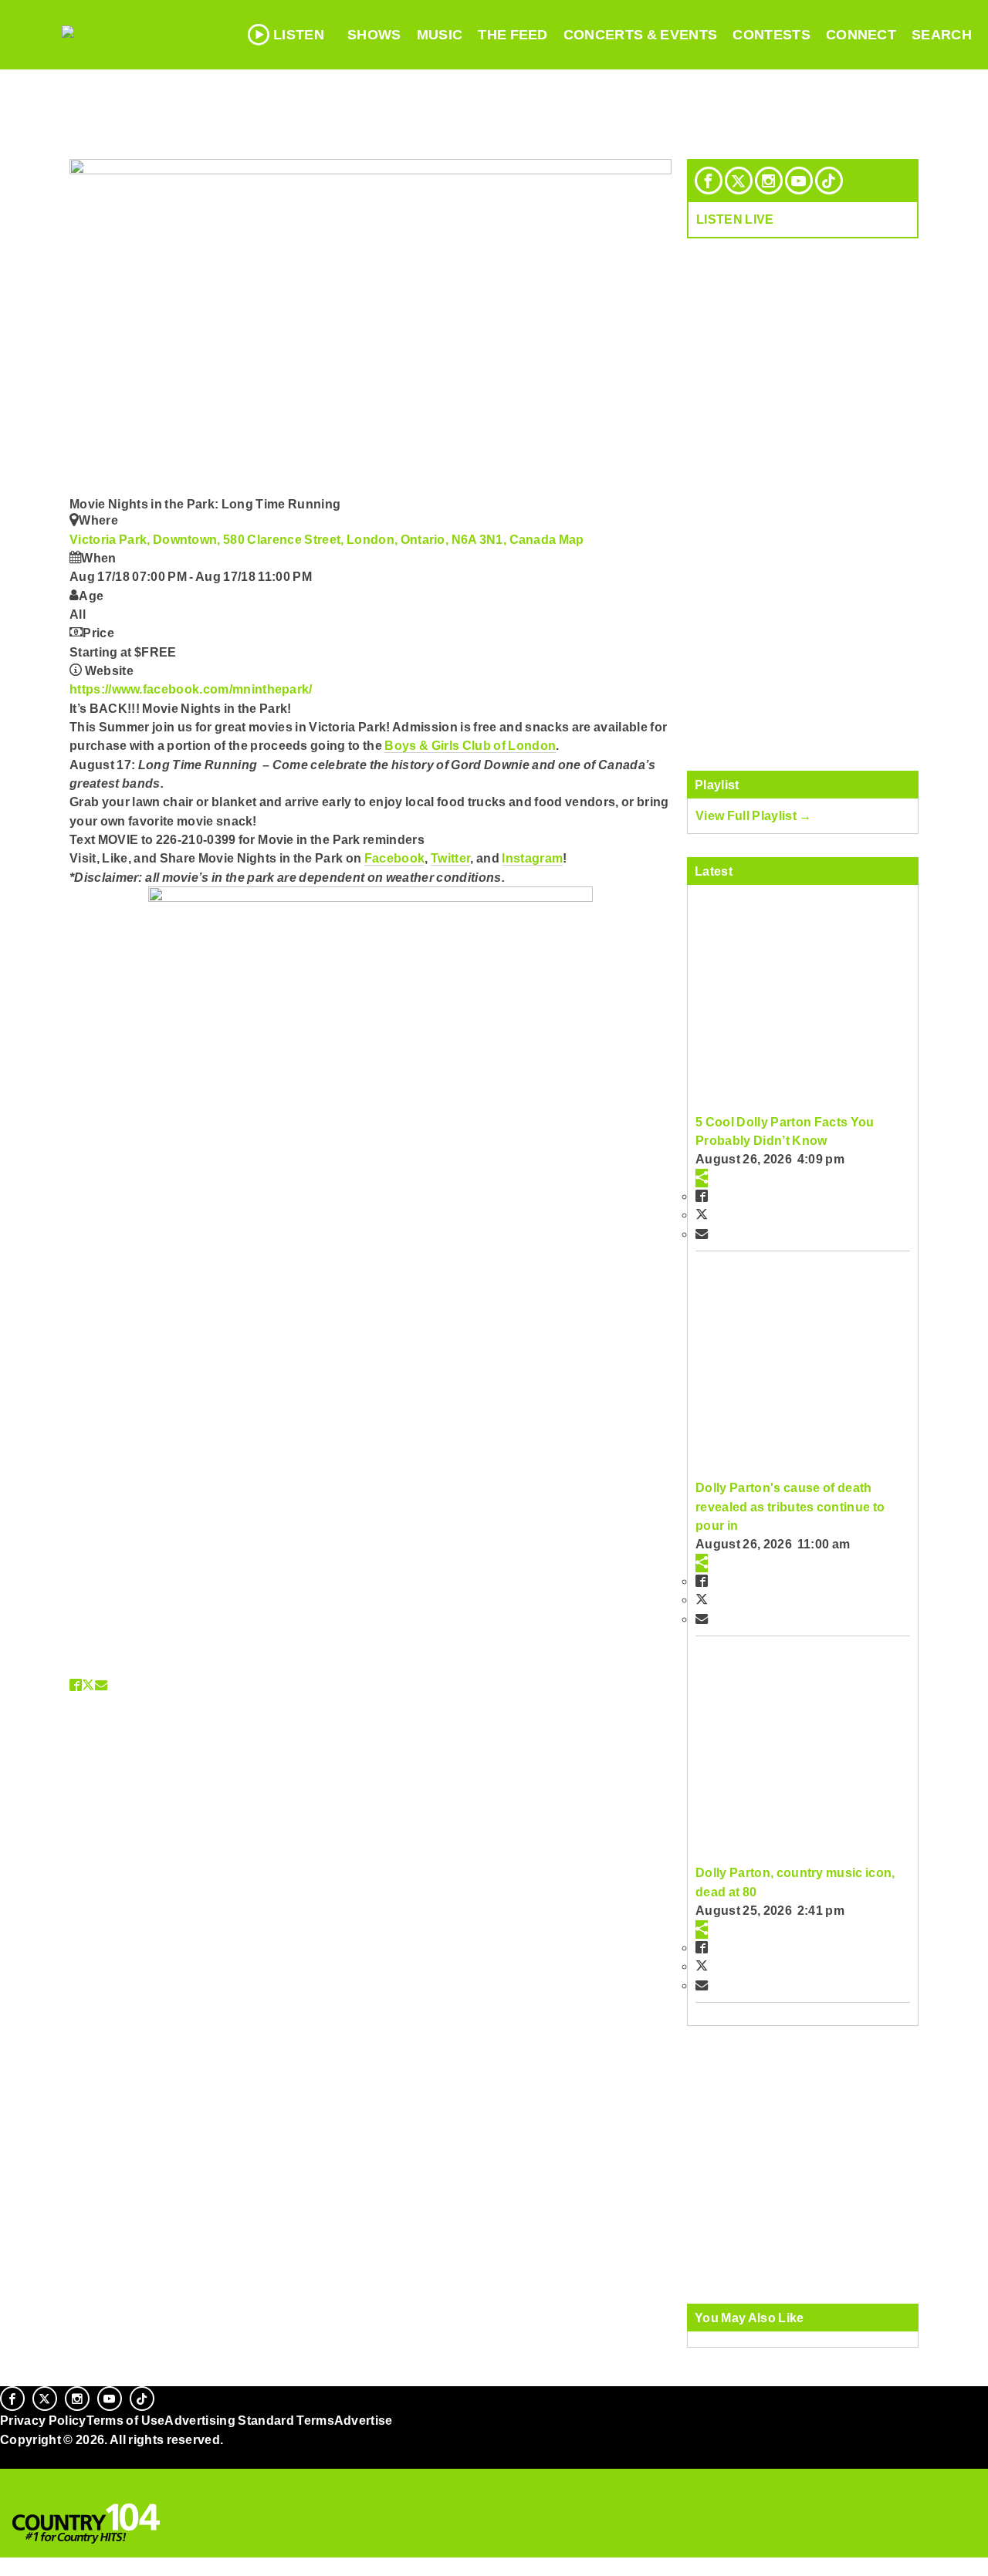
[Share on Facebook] (76, 1685)
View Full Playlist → (754, 815)
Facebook (395, 858)
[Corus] (8, 2456)
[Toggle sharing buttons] (702, 1178)
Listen (299, 35)
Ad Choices (36, 2478)
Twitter (450, 858)
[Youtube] (799, 181)
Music (440, 35)
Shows (374, 35)
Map (572, 539)
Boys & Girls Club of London (470, 745)
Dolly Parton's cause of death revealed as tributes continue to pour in (790, 1506)
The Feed (513, 35)
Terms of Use (126, 2420)
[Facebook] (709, 181)
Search (942, 35)
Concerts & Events (641, 35)
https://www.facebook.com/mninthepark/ (191, 689)
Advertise (364, 2420)
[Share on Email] (101, 1685)
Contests (771, 35)
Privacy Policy (43, 2420)
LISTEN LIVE (735, 219)
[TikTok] (829, 181)
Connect (861, 35)
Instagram (532, 858)
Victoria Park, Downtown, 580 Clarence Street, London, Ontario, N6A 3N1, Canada (314, 539)
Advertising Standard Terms (249, 2420)
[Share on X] (88, 1685)
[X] (739, 181)
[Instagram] (769, 181)
